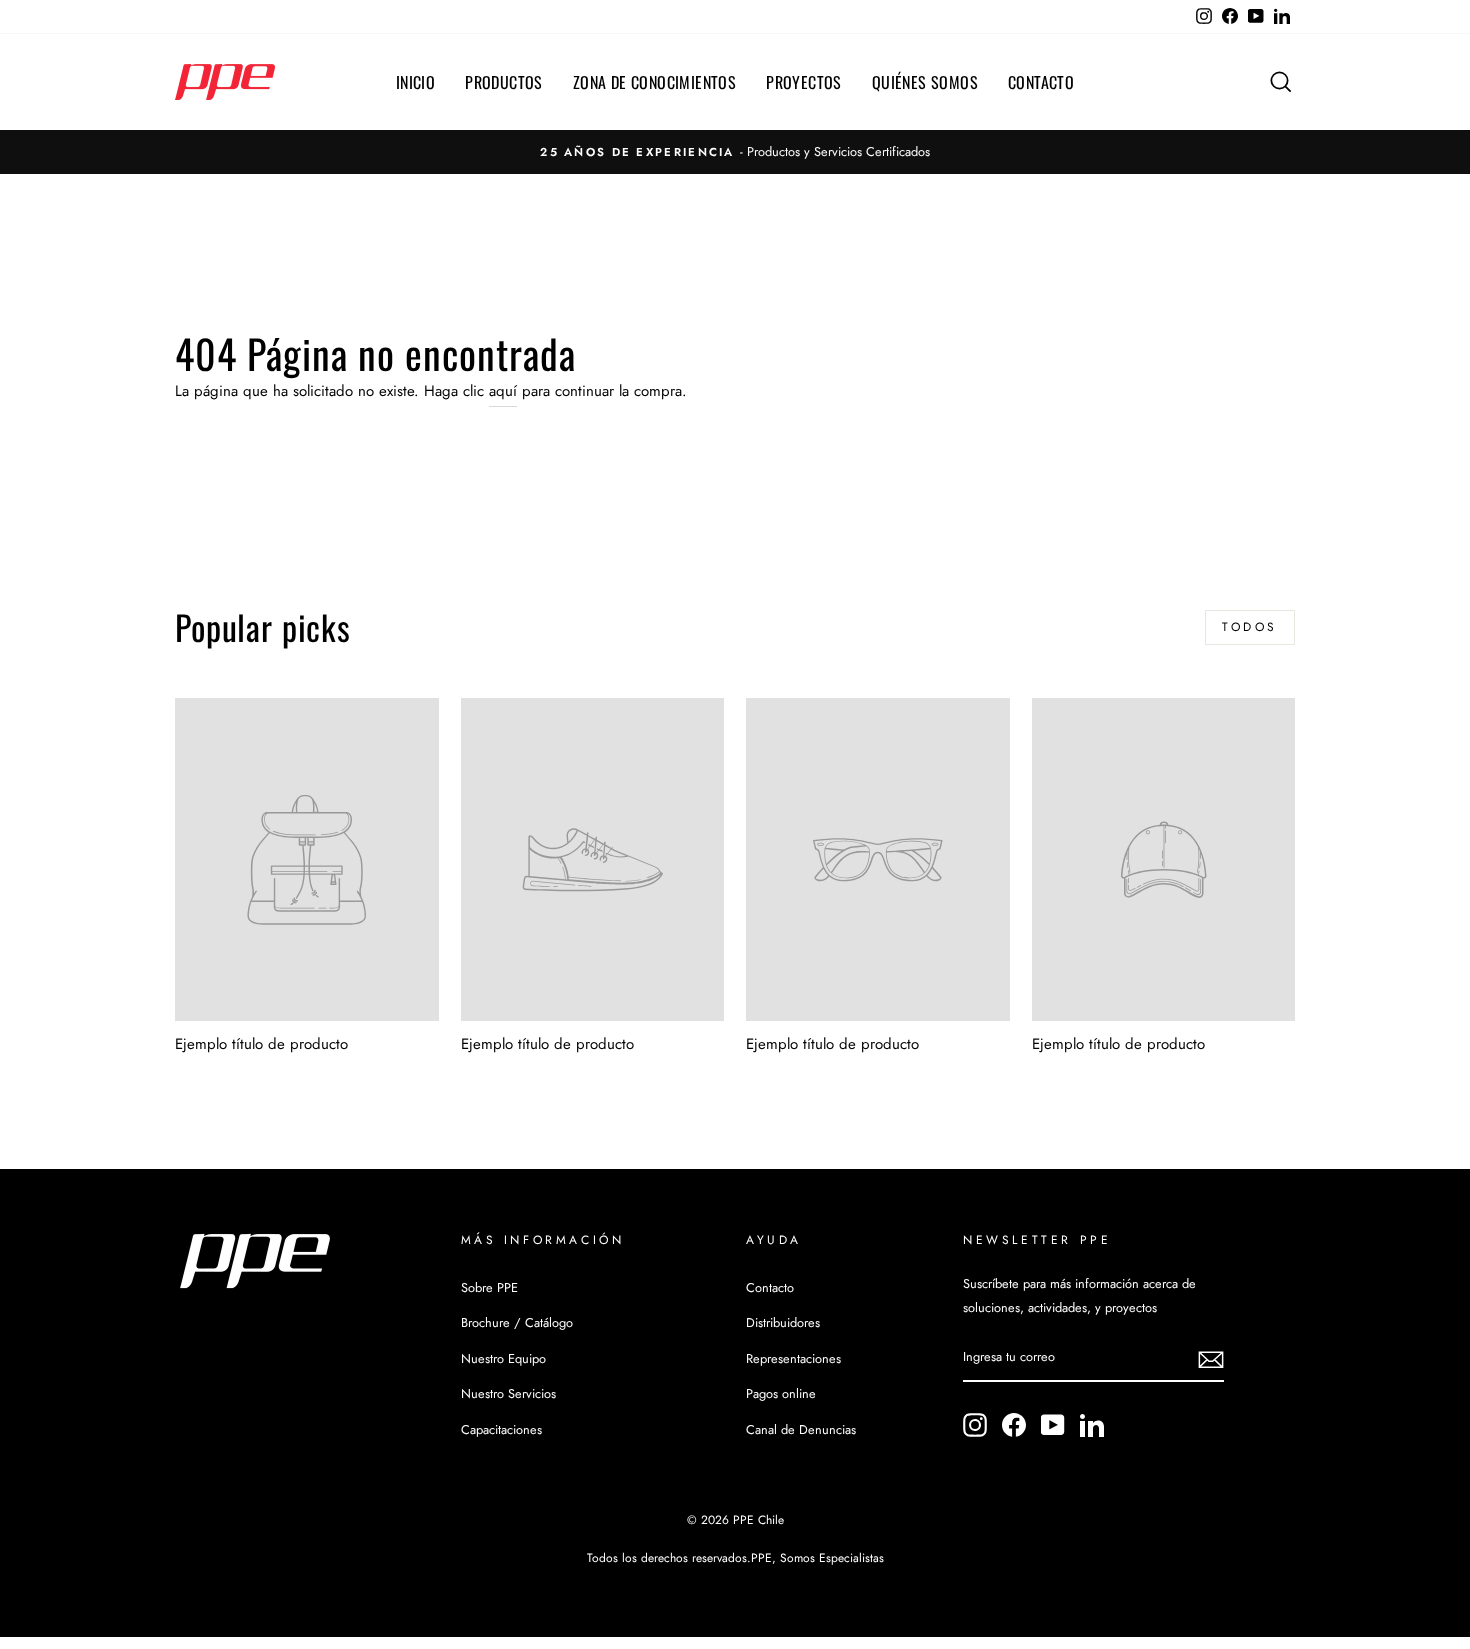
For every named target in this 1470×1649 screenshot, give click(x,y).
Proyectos (804, 82)
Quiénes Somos (925, 82)
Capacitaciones (501, 1429)
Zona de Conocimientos (654, 82)
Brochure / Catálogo (517, 1322)
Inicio (415, 82)
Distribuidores (783, 1322)
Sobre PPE (489, 1287)
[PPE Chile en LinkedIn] (1092, 1424)
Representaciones (793, 1358)
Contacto (1041, 82)
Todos (1250, 627)
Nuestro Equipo (503, 1358)
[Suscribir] (1211, 1358)
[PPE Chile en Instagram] (975, 1424)
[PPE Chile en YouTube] (1053, 1424)
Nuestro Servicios (508, 1393)
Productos (504, 82)
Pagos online (781, 1393)
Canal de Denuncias (801, 1429)
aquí (503, 391)
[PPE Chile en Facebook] (1014, 1424)
